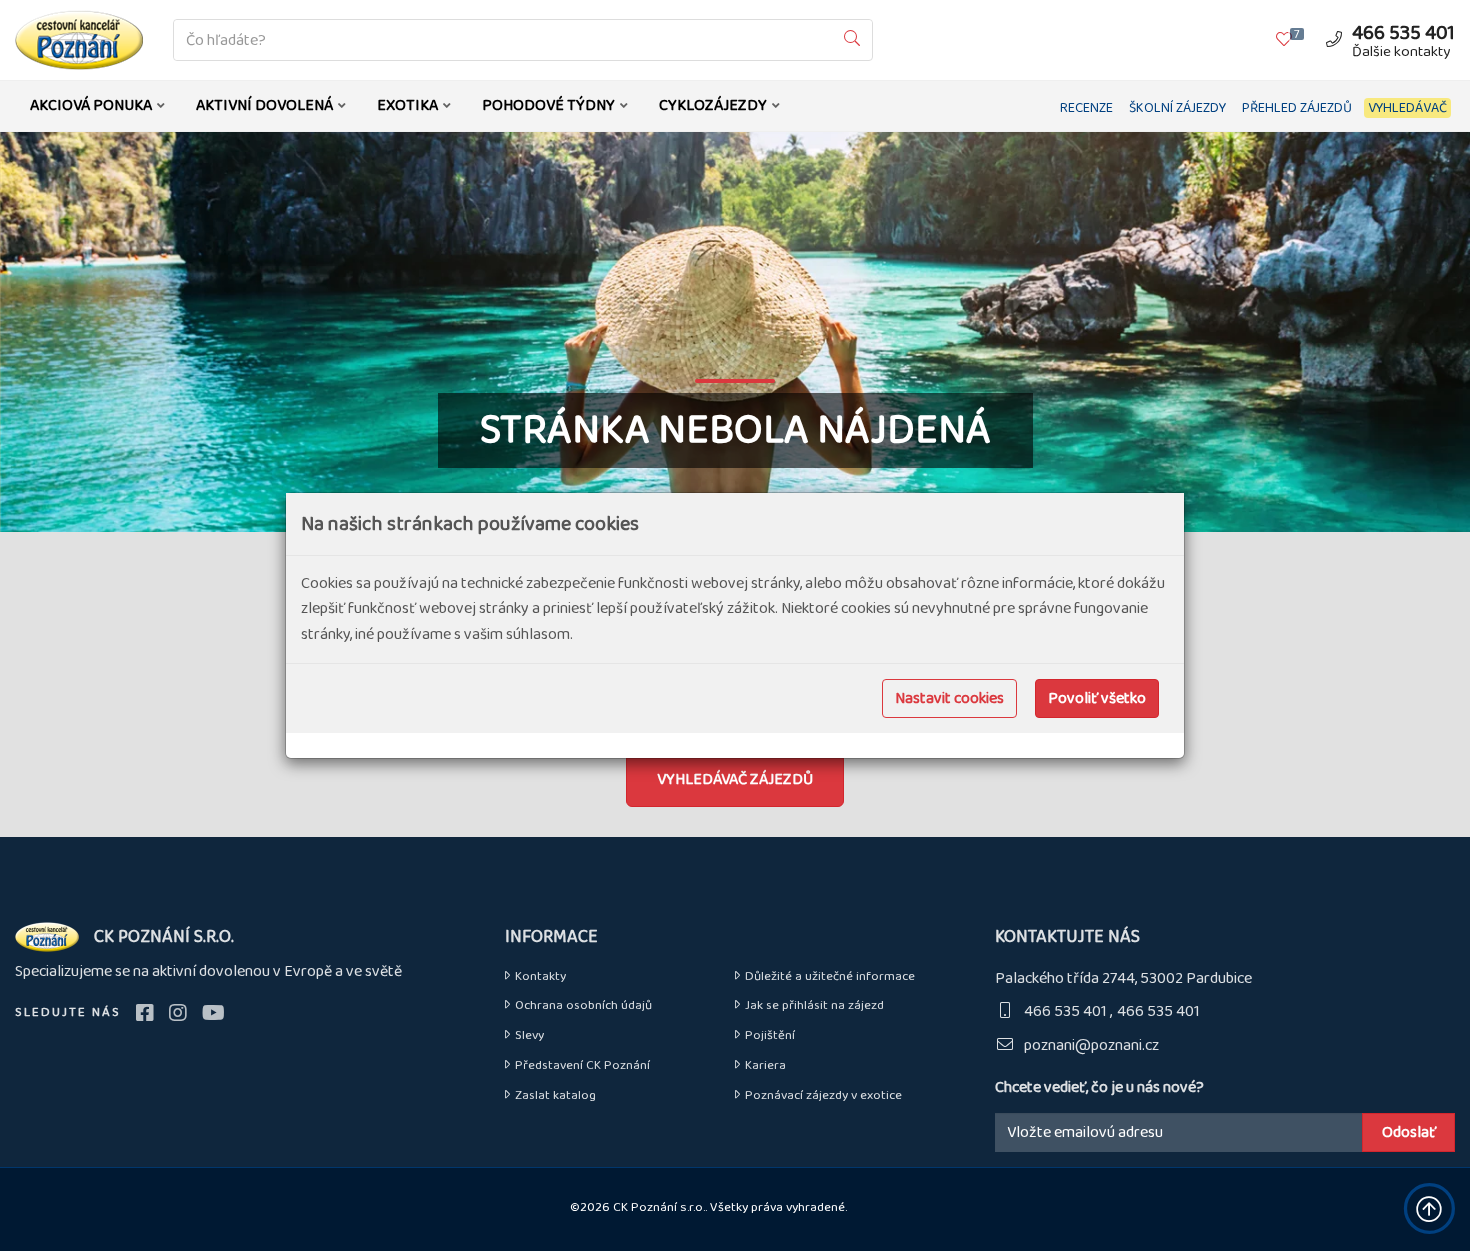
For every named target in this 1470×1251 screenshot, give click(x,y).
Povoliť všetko (1097, 698)
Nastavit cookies (949, 698)
